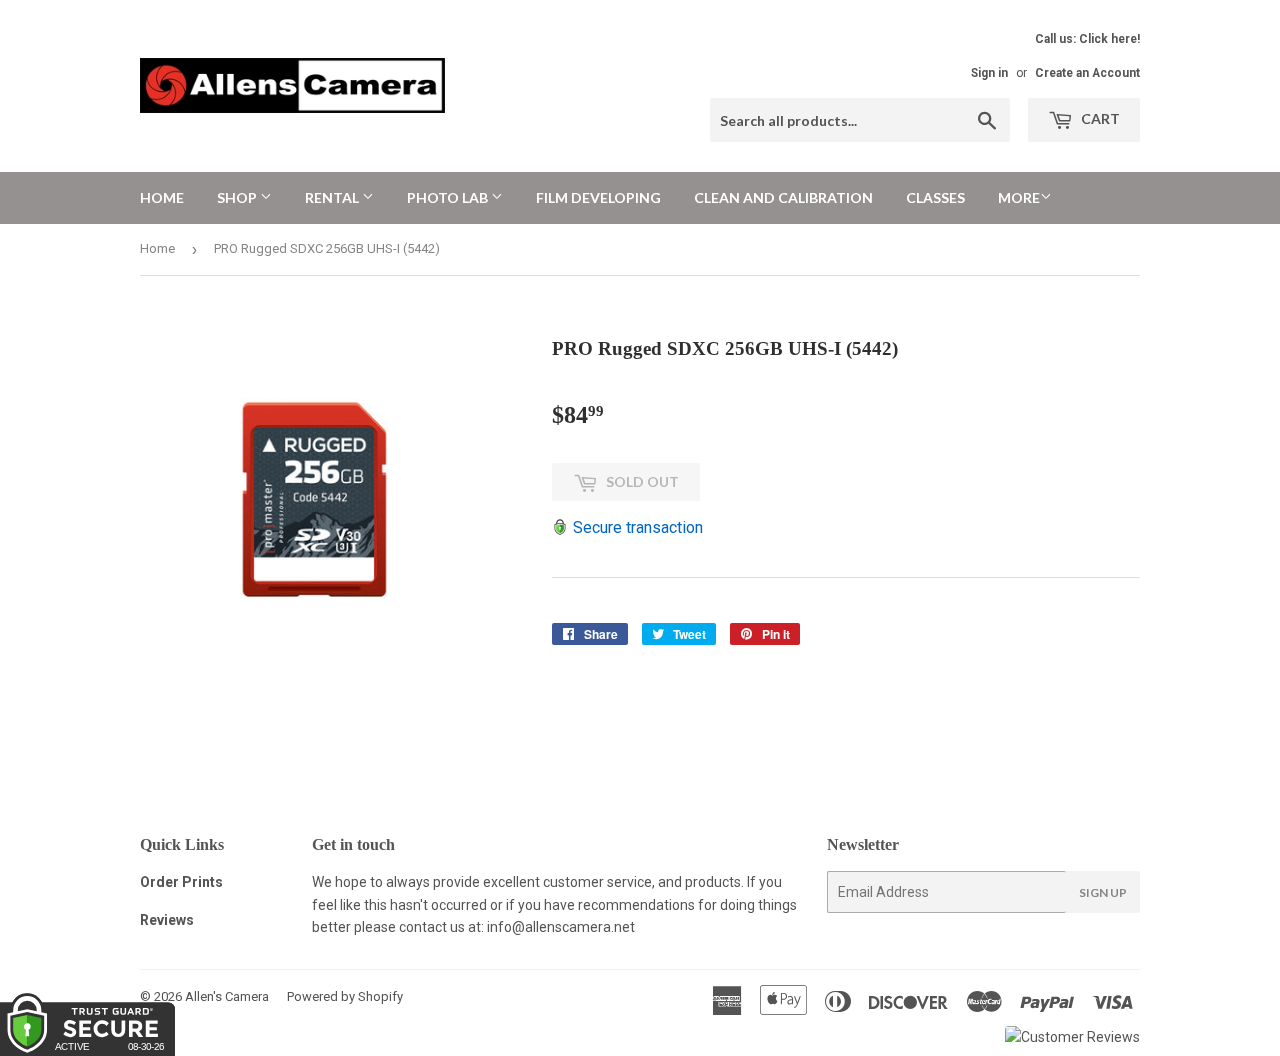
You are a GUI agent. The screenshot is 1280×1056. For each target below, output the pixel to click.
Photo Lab (449, 197)
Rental (333, 197)
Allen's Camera (227, 996)
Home (162, 197)
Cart (1099, 118)
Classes (935, 197)
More (1019, 197)
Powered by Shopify (345, 996)
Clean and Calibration (783, 197)
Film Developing (598, 197)
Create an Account (1087, 73)
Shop (238, 197)
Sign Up (1103, 892)
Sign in (989, 73)
